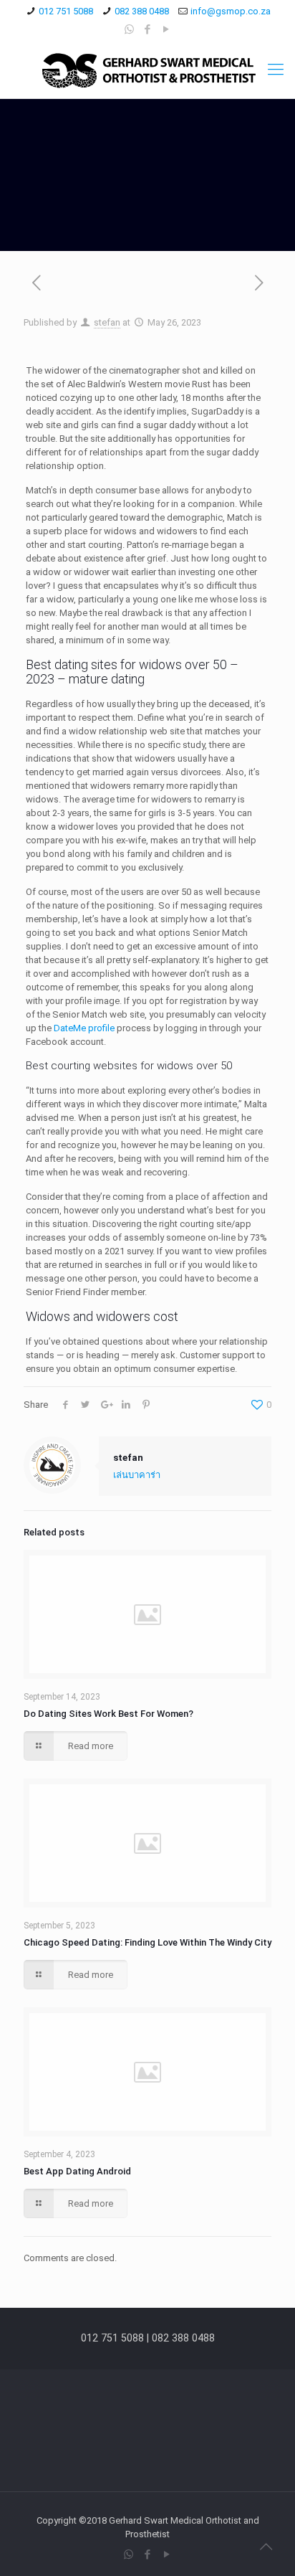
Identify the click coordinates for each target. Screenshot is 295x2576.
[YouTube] (166, 29)
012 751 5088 (66, 11)
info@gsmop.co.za (231, 11)
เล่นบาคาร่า (137, 1475)
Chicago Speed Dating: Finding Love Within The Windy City (147, 1942)
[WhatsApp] (129, 29)
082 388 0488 (142, 11)
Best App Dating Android (77, 2171)
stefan (107, 322)
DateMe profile (84, 1028)
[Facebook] (148, 29)
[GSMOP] (147, 70)
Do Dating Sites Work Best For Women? (108, 1714)
